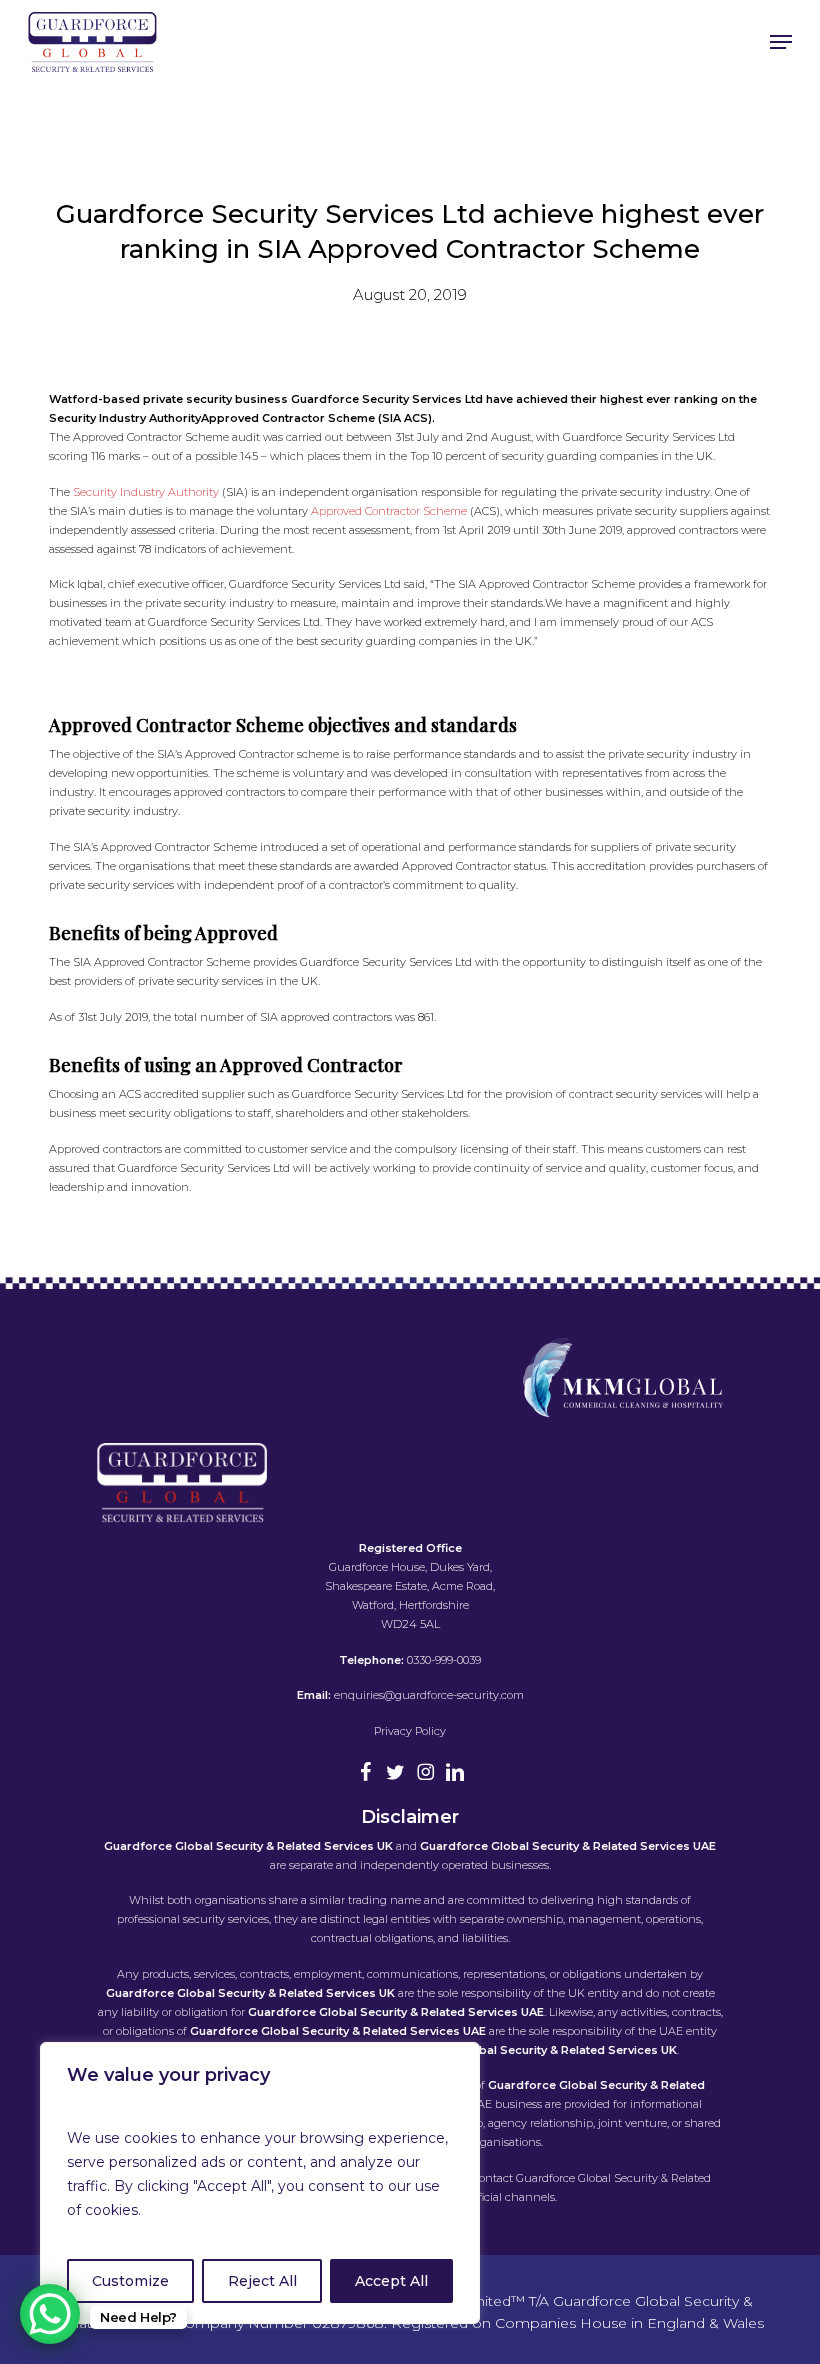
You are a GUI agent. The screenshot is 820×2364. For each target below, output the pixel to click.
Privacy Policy (410, 1731)
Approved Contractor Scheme (390, 511)
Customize (130, 2281)
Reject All (262, 2281)
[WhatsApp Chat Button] (50, 2314)
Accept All (391, 2281)
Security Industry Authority (147, 492)
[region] (260, 2183)
